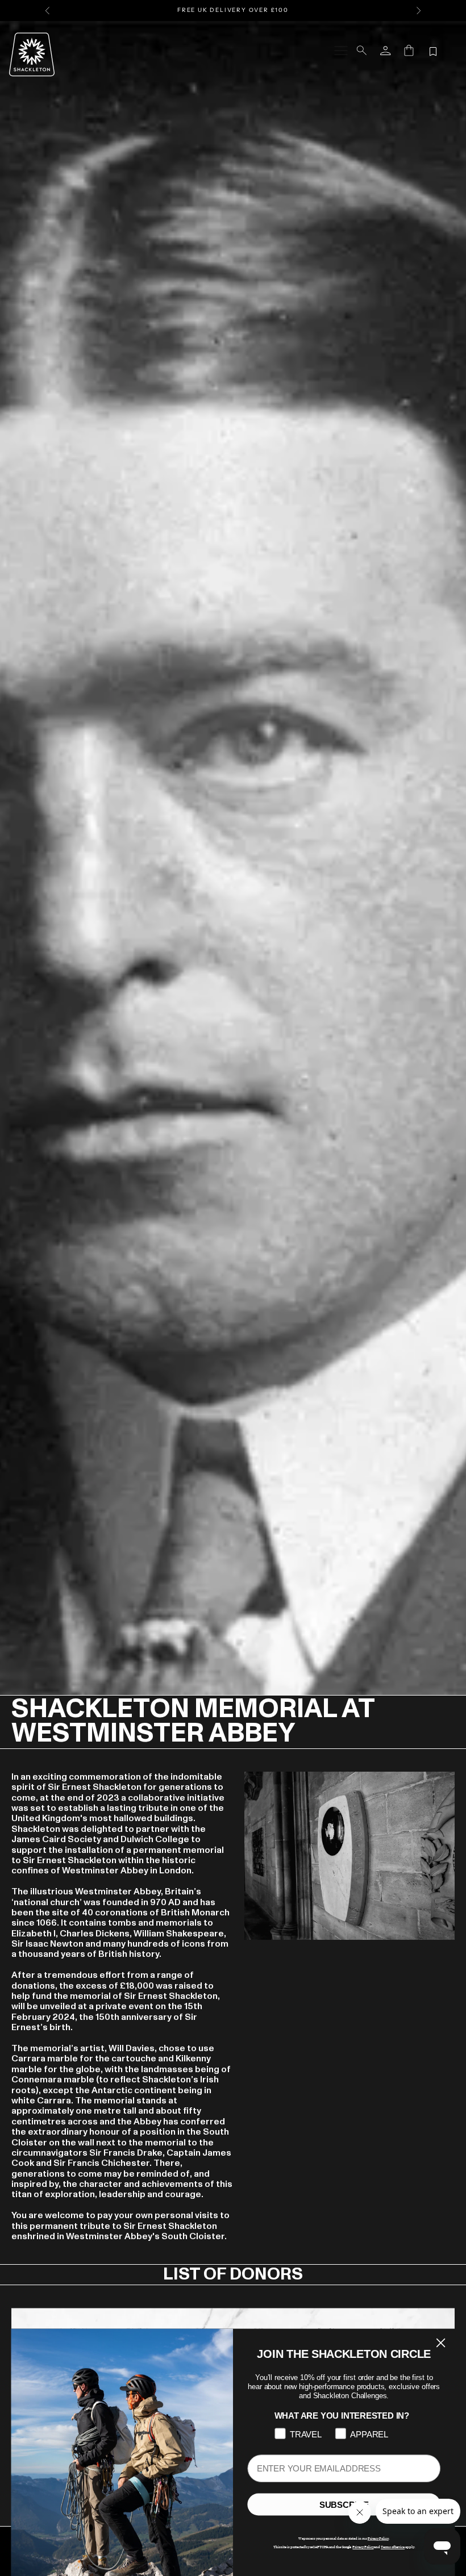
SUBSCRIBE (344, 2505)
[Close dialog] (441, 2343)
